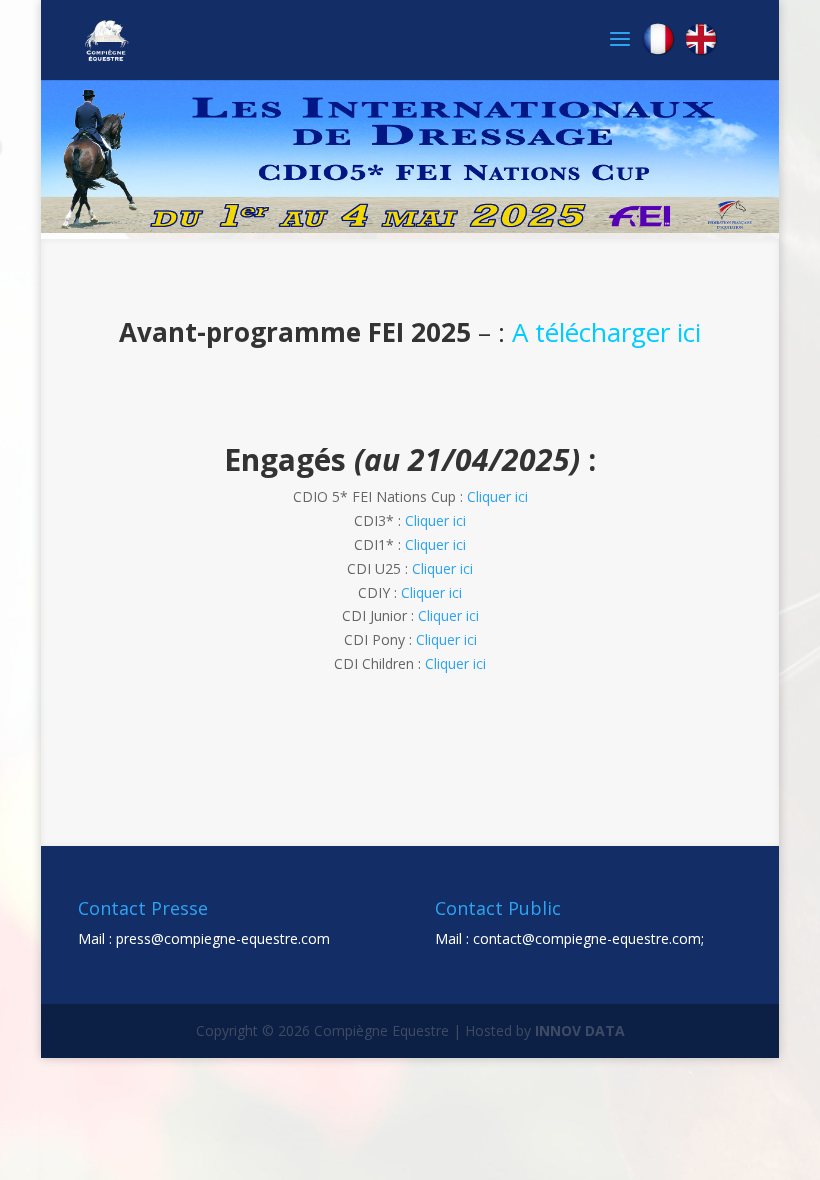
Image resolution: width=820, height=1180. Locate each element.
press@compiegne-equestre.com (223, 938)
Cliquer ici (497, 496)
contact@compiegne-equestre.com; (588, 938)
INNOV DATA (580, 1030)
